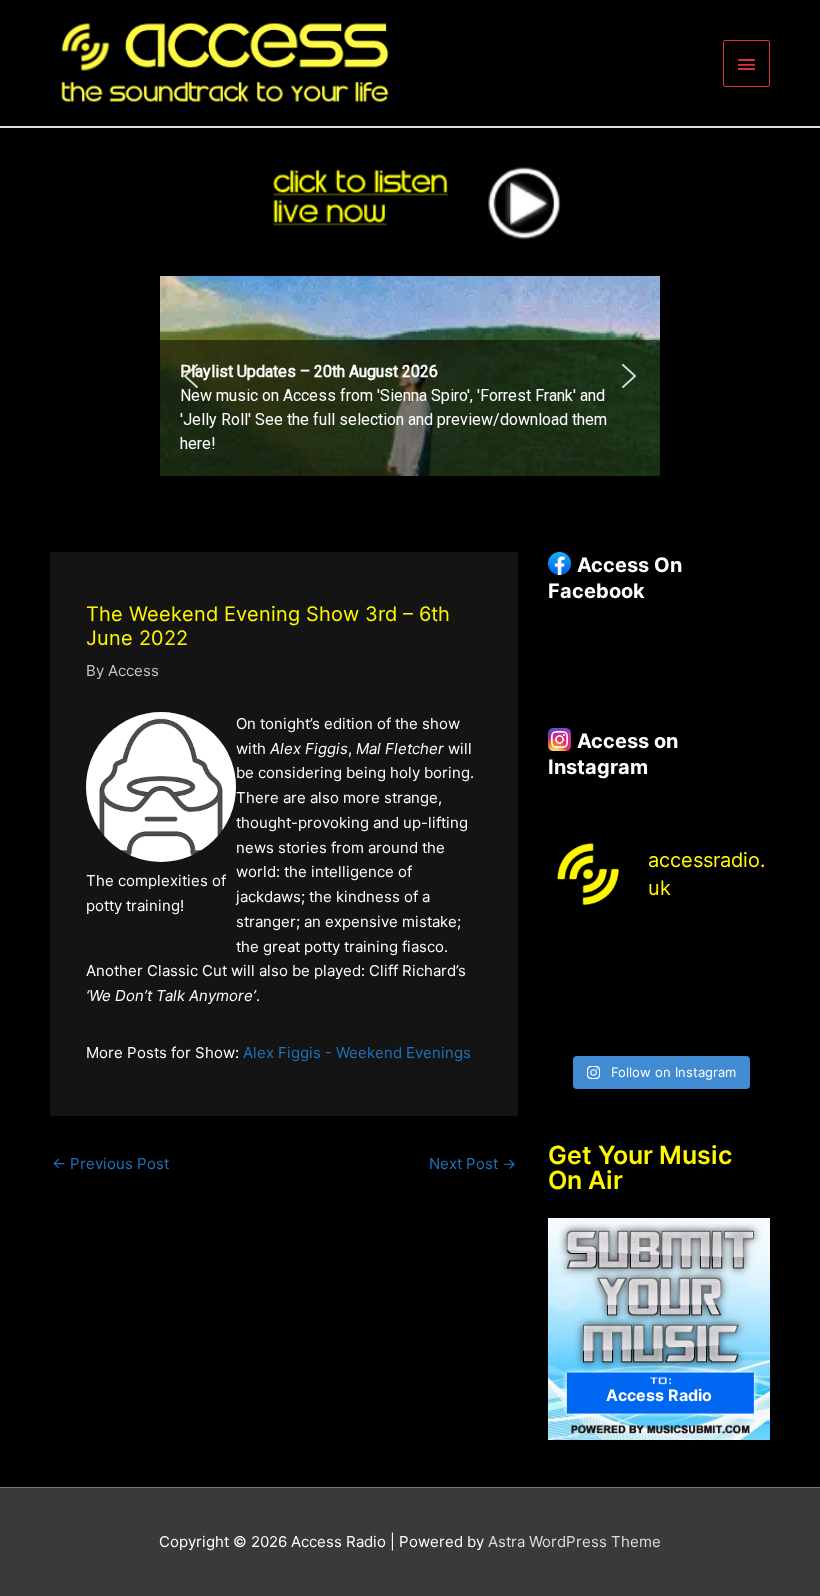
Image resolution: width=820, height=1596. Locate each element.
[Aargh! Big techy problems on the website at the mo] (630, 951)
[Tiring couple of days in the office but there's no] (630, 1025)
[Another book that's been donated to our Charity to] (630, 988)
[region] (410, 376)
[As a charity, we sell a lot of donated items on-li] (572, 1025)
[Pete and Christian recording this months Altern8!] (688, 951)
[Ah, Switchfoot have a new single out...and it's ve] (572, 988)
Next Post (472, 1163)
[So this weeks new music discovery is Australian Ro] (746, 988)
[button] (410, 376)
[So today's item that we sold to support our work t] (688, 988)
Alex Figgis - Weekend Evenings (357, 1052)
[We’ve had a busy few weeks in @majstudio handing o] (572, 951)
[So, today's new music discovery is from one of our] (746, 951)
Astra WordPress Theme (574, 1541)
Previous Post (110, 1163)
